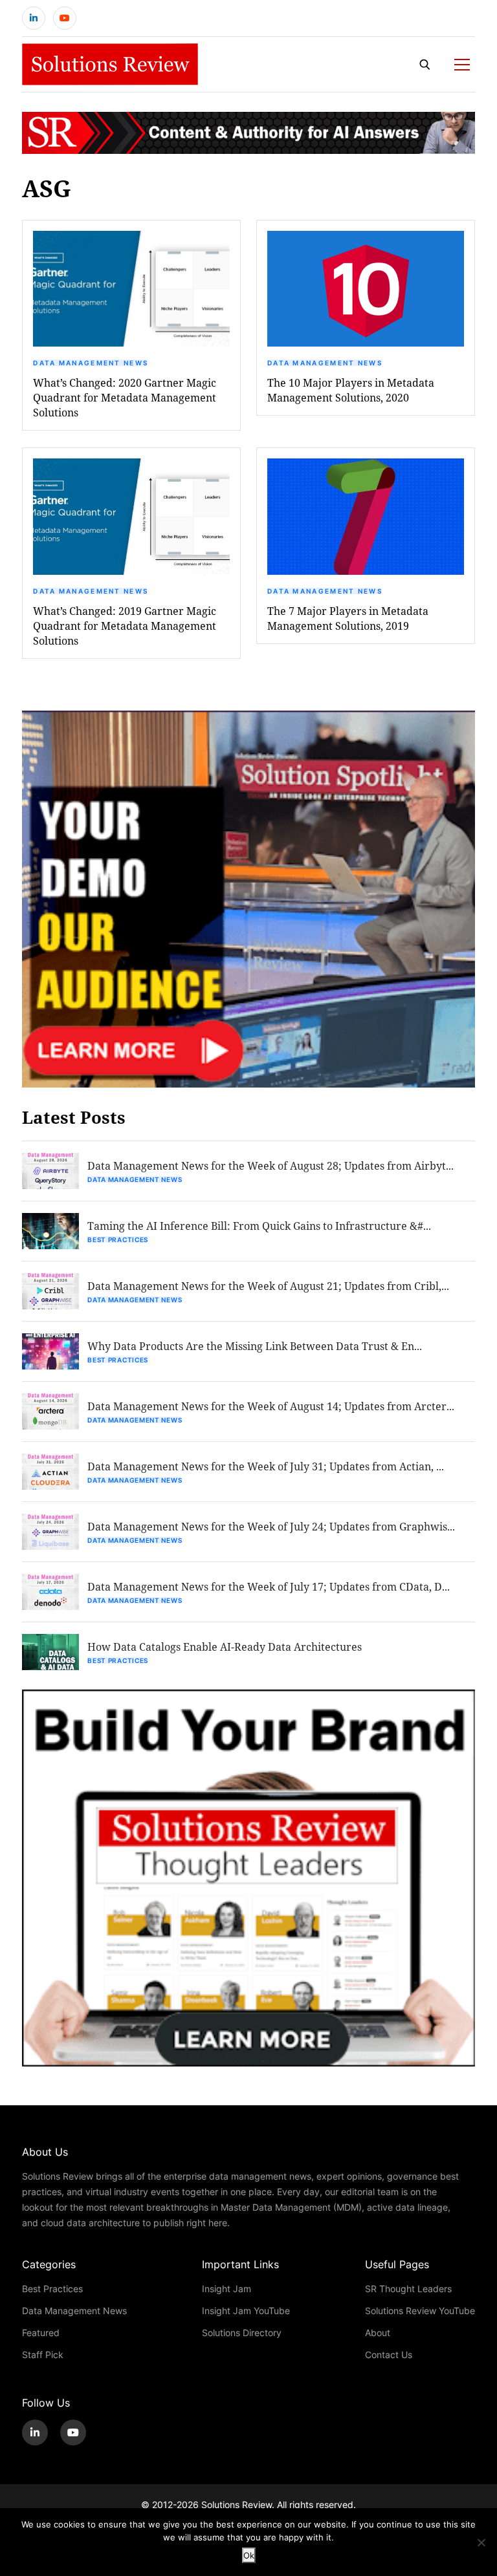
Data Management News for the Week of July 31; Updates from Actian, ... (266, 1466)
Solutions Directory (242, 2333)
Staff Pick (43, 2355)
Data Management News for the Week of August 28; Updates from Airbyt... (271, 1165)
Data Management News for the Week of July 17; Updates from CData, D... (269, 1586)
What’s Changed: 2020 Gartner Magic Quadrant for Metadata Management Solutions (125, 397)
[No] (481, 2542)
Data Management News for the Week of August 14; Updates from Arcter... (271, 1406)
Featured (41, 2333)
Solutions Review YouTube (420, 2311)
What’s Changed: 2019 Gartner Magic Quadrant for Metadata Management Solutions (125, 626)
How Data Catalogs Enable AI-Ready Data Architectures (225, 1647)
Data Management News (91, 363)
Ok (249, 2555)
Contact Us (389, 2355)
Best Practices (118, 1240)
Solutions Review (237, 2505)
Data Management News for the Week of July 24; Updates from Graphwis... (271, 1526)
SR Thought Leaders (408, 2289)
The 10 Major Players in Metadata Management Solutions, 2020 (351, 390)
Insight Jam (226, 2289)
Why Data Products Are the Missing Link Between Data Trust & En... (255, 1346)
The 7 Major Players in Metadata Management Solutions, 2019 (348, 618)
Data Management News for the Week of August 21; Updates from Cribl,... (268, 1286)
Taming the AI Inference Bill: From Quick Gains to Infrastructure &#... (259, 1226)
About (378, 2333)
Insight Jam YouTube (246, 2311)
